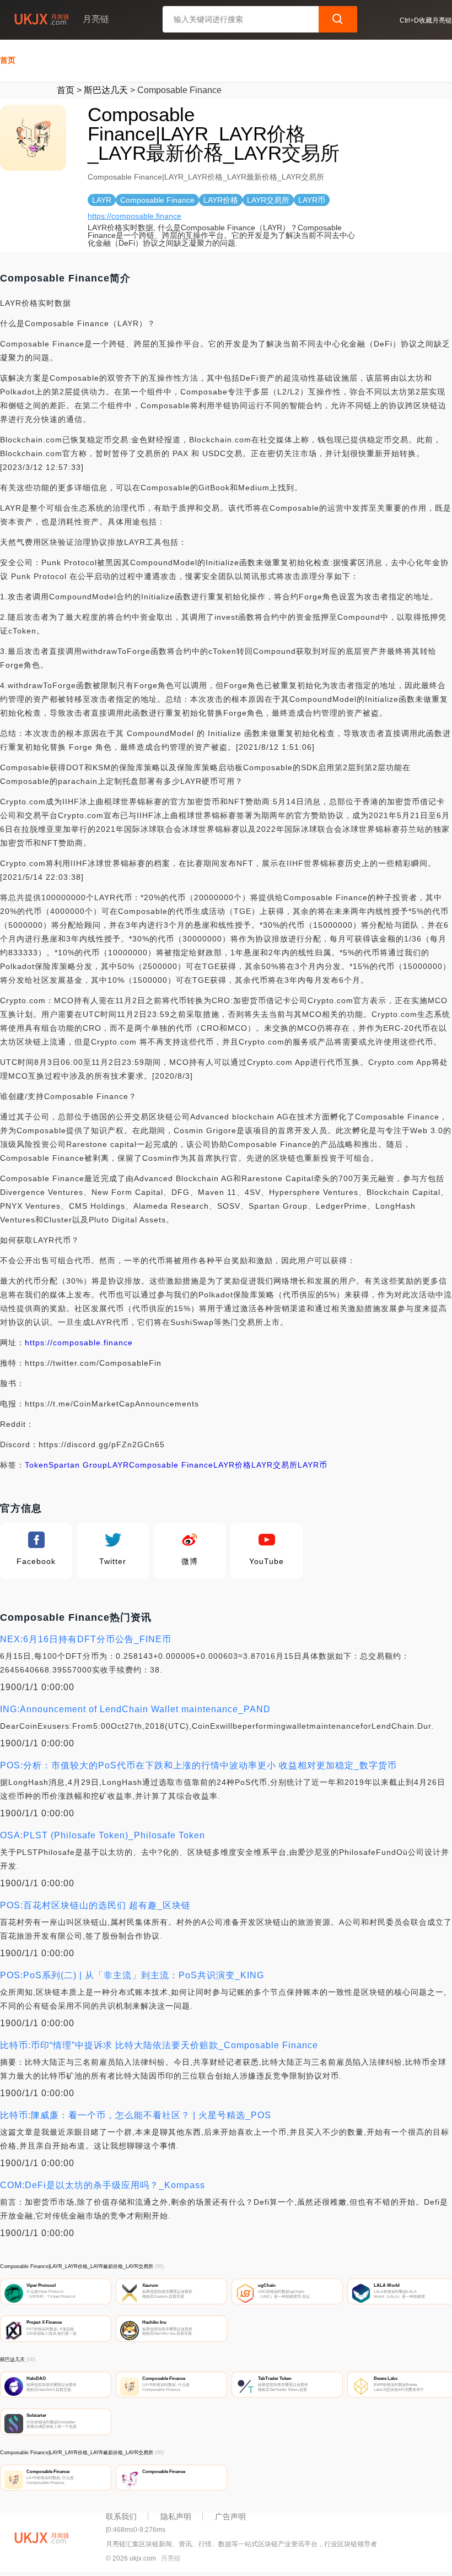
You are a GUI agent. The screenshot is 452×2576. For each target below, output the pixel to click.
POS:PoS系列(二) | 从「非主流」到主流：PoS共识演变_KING (132, 1975)
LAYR (118, 1465)
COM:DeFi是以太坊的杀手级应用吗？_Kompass (103, 2185)
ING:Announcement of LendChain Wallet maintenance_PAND (135, 1709)
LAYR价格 (232, 1465)
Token (37, 1465)
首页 (8, 60)
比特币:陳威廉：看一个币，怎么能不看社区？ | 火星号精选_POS (136, 2115)
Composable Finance (171, 1465)
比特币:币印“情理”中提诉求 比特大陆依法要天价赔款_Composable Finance (159, 2045)
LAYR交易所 (275, 1465)
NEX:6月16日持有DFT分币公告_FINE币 (86, 1639)
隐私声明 (176, 2517)
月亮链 (171, 2558)
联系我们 (121, 2517)
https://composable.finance (134, 216)
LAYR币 (313, 1465)
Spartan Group (78, 1465)
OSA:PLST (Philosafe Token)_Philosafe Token (103, 1835)
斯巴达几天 (106, 90)
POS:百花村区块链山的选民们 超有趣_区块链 (95, 1905)
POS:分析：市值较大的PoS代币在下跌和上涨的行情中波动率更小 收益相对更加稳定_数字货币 (198, 1765)
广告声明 (230, 2517)
